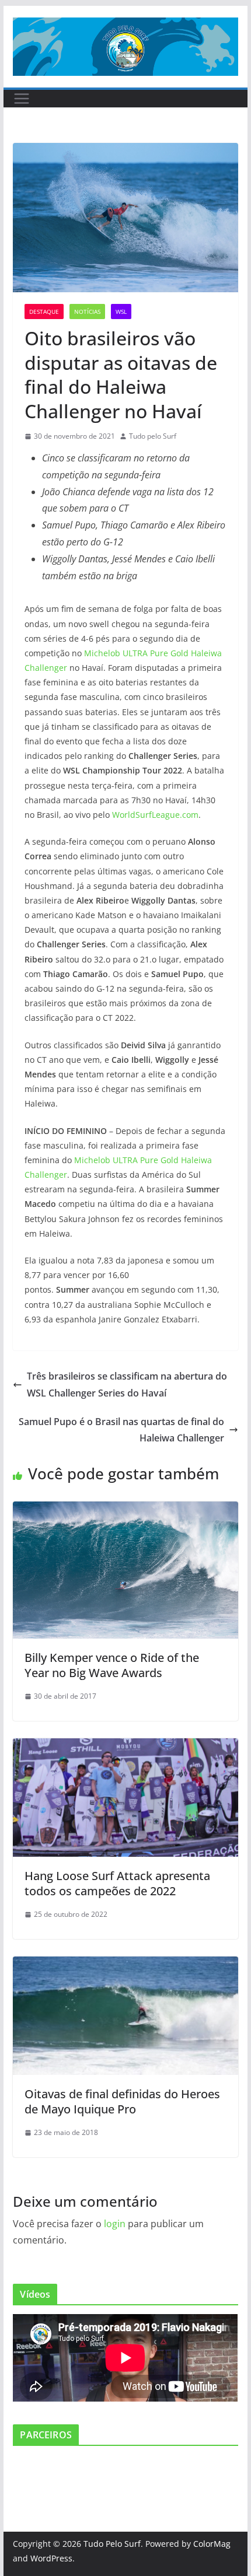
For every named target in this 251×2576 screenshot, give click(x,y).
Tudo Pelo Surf (112, 2544)
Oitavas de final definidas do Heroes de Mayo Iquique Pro (122, 2101)
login (115, 2224)
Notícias (87, 311)
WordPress (51, 2558)
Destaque (44, 311)
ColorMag (212, 2544)
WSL (121, 311)
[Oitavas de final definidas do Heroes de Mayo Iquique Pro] (125, 1965)
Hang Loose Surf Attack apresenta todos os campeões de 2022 (117, 1883)
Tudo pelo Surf (153, 436)
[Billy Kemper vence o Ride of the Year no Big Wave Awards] (125, 1510)
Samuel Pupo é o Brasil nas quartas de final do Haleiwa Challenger (121, 1430)
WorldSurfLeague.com (155, 815)
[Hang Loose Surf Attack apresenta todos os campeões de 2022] (125, 1746)
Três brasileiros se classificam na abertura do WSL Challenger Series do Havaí (127, 1385)
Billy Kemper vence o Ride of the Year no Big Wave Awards (112, 1665)
